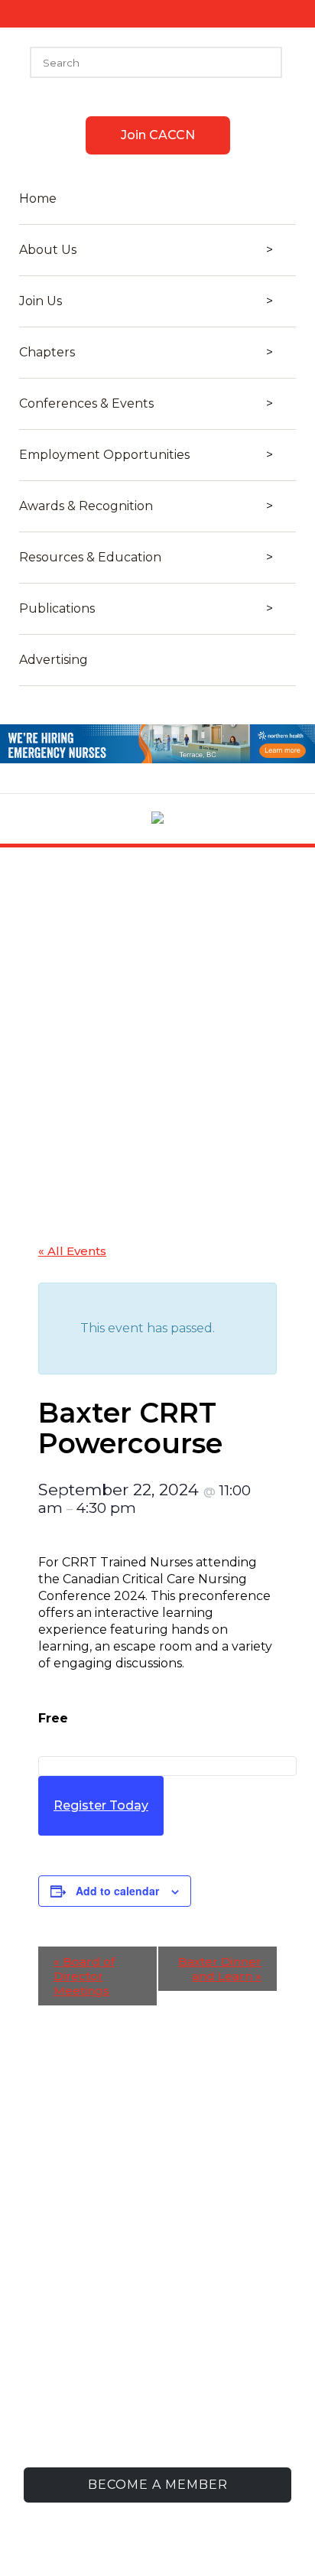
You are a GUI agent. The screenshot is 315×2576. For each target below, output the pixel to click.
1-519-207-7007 (181, 2374)
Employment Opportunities (104, 455)
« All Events (72, 1251)
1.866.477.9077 (188, 2398)
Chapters (47, 353)
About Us (48, 250)
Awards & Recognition (86, 506)
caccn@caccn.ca (177, 2422)
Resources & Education (90, 558)
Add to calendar (117, 1891)
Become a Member (158, 2485)
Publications (57, 609)
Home (38, 199)
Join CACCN (158, 135)
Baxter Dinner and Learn (220, 1969)
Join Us (41, 301)
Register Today (101, 1805)
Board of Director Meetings (84, 1976)
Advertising (54, 660)
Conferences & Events (86, 404)
